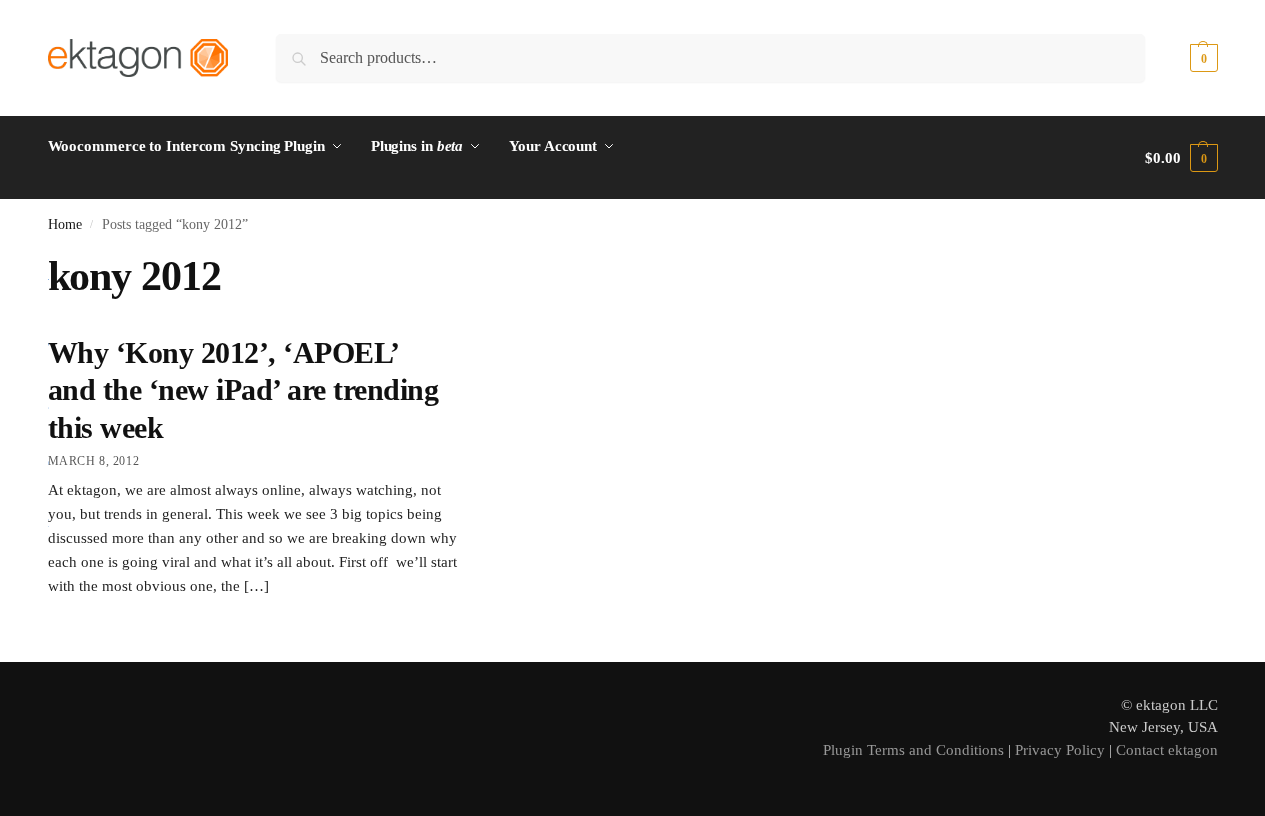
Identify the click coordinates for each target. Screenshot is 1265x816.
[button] (1181, 58)
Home (65, 224)
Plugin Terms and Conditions (913, 750)
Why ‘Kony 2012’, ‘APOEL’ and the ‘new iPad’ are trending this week (243, 390)
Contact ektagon (1167, 750)
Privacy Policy (1060, 750)
